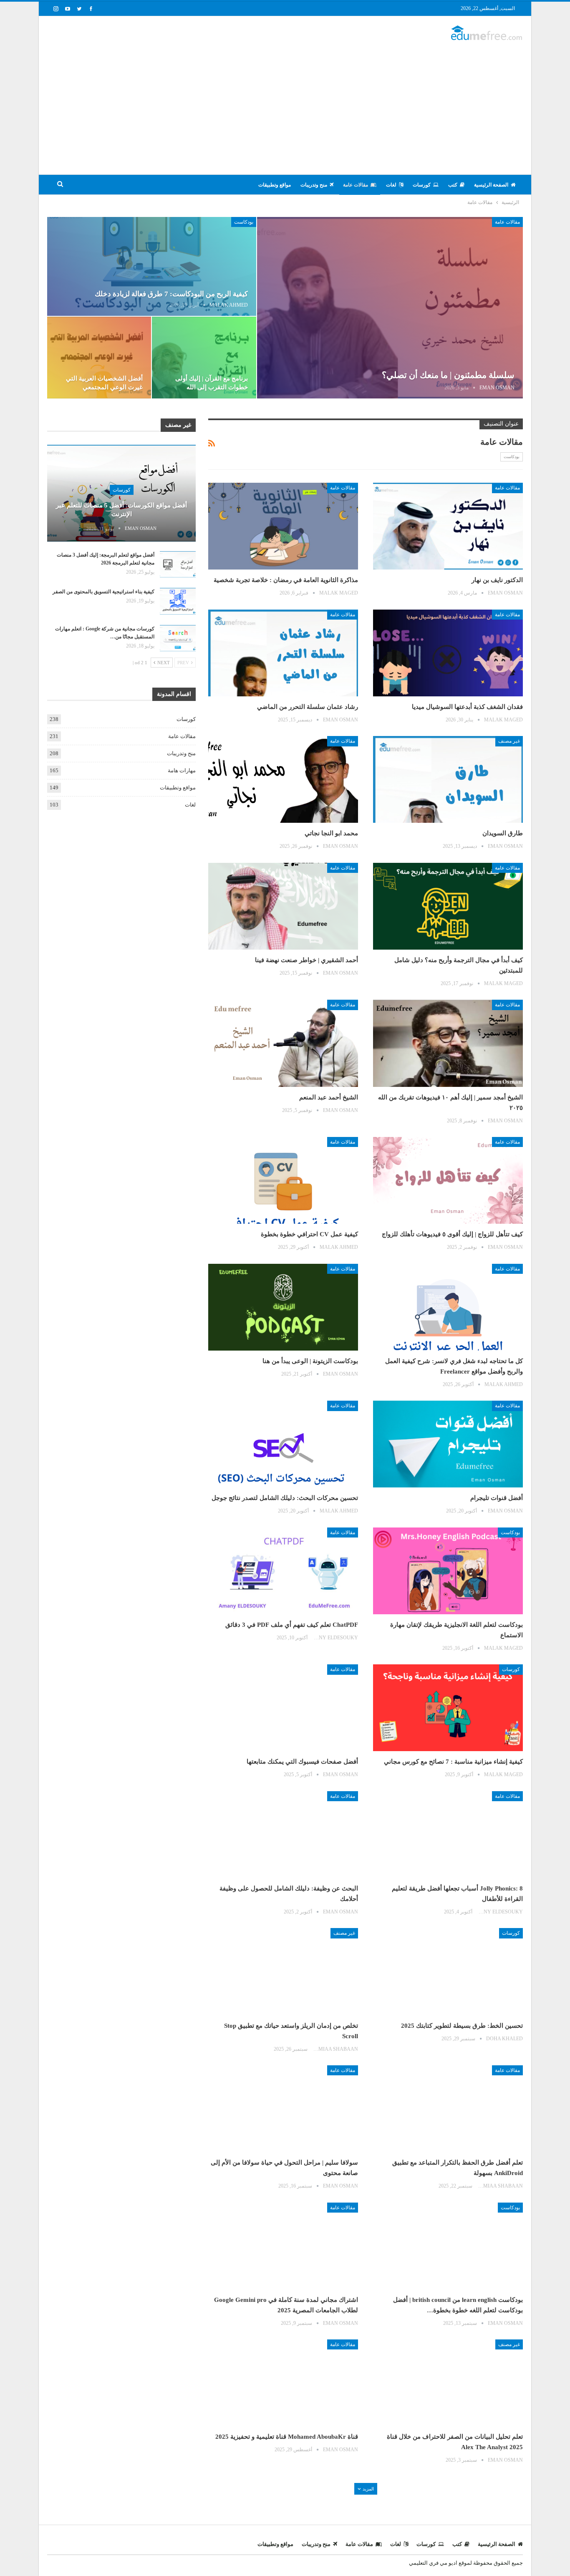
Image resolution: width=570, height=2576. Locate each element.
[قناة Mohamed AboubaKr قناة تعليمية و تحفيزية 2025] (283, 2383)
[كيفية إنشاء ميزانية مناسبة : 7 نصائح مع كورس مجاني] (448, 1708)
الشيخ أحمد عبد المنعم (329, 1097)
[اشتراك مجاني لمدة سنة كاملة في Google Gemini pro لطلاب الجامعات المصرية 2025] (283, 2246)
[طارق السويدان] (448, 779)
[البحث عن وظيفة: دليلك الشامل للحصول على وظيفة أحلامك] (283, 1835)
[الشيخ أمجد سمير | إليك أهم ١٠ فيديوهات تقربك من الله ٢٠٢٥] (448, 1043)
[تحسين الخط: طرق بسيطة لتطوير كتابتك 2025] (448, 1971)
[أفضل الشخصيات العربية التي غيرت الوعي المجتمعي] (99, 358)
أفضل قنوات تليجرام (497, 1498)
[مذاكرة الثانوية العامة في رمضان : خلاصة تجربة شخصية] (283, 526)
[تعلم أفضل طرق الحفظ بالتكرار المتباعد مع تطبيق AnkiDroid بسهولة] (448, 2109)
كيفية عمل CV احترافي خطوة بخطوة (309, 1234)
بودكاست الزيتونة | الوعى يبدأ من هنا (310, 1361)
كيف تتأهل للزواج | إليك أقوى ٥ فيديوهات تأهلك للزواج (452, 1234)
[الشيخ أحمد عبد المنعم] (283, 1043)
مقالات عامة (356, 185)
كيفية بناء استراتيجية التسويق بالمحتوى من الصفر (103, 592)
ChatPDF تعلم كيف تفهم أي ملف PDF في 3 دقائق (292, 1625)
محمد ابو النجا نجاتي (331, 833)
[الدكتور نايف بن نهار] (448, 526)
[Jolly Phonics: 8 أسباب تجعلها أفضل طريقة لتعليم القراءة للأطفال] (448, 1835)
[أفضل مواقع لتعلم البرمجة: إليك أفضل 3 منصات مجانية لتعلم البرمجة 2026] (178, 565)
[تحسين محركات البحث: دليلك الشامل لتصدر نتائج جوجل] (283, 1444)
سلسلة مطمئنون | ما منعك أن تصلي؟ (448, 375)
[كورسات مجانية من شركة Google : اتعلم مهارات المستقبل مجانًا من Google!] (178, 638)
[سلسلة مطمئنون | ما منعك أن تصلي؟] (390, 308)
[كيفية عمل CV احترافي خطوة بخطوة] (283, 1180)
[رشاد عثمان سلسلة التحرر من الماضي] (283, 653)
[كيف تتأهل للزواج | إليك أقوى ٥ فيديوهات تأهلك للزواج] (448, 1180)
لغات (391, 185)
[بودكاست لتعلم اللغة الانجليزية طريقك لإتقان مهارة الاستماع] (448, 1571)
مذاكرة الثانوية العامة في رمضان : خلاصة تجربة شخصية (286, 580)
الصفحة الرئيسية (491, 185)
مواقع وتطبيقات (275, 185)
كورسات (422, 185)
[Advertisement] (285, 103)
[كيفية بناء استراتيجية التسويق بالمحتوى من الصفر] (178, 601)
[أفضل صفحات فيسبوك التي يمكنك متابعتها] (283, 1708)
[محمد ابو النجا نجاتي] (283, 779)
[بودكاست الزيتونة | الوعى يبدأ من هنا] (283, 1307)
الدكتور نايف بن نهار (497, 580)
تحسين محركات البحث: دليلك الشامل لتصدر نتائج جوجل (285, 1498)
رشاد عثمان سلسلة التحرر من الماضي (308, 707)
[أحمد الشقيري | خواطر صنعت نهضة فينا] (283, 906)
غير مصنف (509, 741)
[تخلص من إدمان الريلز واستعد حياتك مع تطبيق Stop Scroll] (283, 1971)
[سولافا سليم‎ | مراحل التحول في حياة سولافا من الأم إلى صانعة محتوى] (283, 2109)
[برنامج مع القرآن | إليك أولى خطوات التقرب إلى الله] (204, 358)
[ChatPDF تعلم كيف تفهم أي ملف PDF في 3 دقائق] (283, 1571)
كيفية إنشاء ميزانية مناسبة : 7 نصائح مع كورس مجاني (453, 1762)
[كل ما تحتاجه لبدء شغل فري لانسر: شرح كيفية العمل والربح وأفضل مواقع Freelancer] (448, 1307)
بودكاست (244, 222)
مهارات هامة (182, 770)
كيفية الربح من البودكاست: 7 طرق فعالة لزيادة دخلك (171, 294)
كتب (453, 185)
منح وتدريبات (314, 185)
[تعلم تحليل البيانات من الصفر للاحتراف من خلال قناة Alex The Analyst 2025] (448, 2383)
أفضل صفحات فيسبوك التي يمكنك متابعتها (302, 1762)
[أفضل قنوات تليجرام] (448, 1444)
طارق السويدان (503, 833)
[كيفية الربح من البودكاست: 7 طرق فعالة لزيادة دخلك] (152, 266)
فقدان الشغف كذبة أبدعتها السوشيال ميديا (467, 707)
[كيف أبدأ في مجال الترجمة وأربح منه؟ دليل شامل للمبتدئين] (448, 906)
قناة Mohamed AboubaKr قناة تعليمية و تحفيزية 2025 (287, 2437)
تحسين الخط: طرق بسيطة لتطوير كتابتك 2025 (462, 2026)
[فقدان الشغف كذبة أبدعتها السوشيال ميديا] (448, 653)
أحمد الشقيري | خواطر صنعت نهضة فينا (306, 960)
